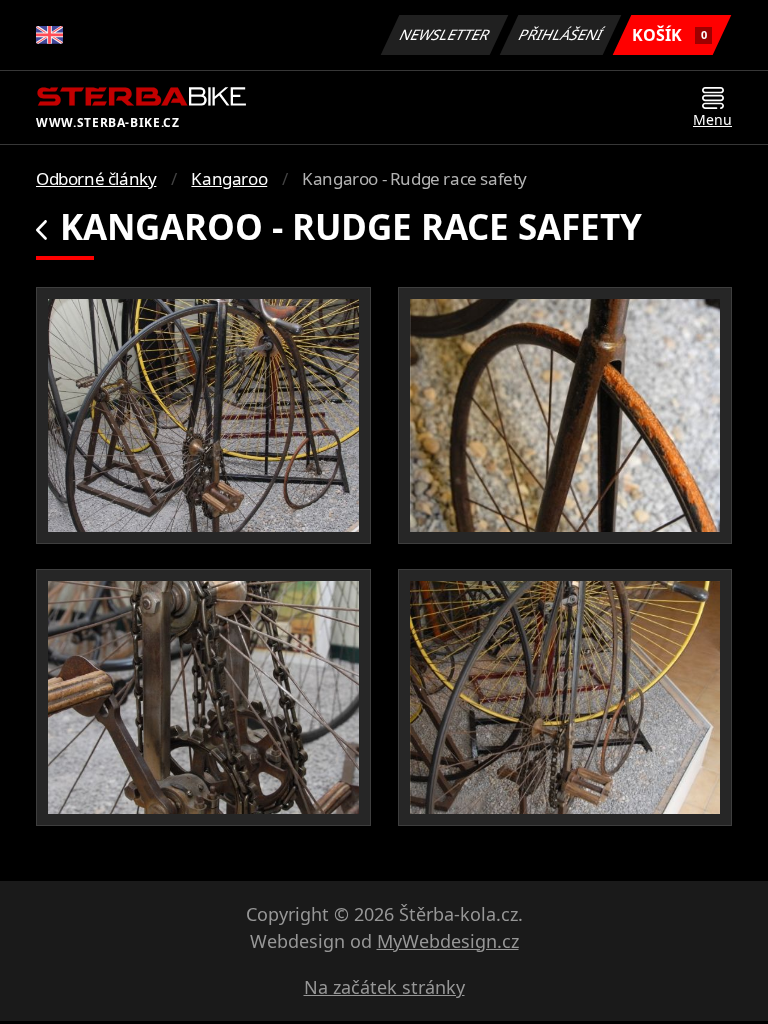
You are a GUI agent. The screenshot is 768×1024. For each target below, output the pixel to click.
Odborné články (96, 178)
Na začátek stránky (384, 987)
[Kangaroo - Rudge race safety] (203, 415)
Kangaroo (229, 178)
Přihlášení (561, 34)
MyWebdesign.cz (448, 941)
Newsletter (445, 34)
